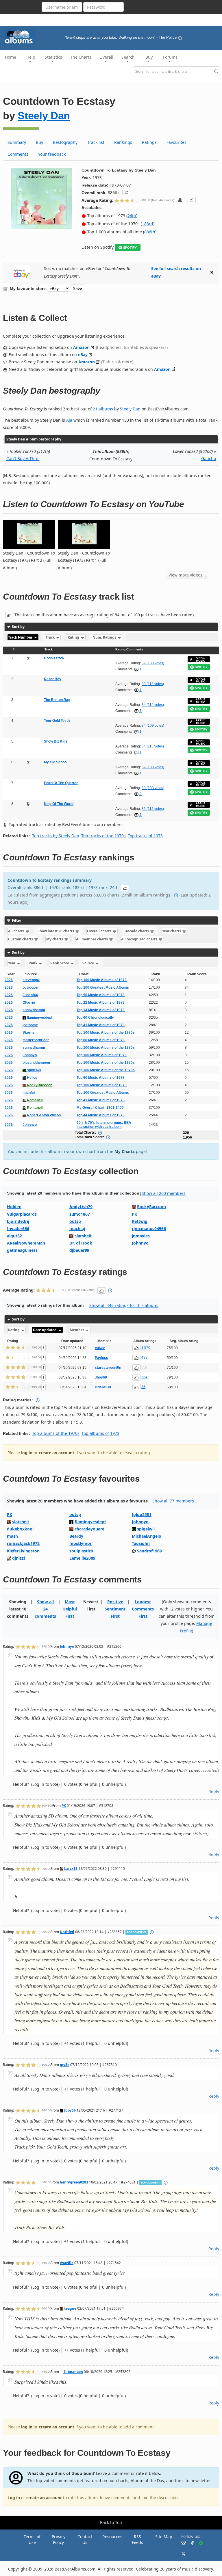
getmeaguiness (22, 1250)
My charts (55, 939)
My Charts (125, 1151)
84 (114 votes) (153, 705)
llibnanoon (73, 2372)
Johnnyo (30, 1055)
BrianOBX (103, 1387)
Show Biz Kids (56, 741)
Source (89, 963)
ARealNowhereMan (26, 1243)
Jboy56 (70, 2110)
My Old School (56, 762)
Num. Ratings (105, 637)
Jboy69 (101, 1377)
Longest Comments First (143, 1609)
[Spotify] (199, 2543)
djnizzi (18, 1558)
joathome (30, 1025)
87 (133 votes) (153, 663)
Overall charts (100, 931)
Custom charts (21, 939)
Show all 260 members (164, 1193)
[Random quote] (180, 38)
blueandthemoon (36, 1063)
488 (144, 1357)
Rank (33, 963)
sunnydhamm (34, 1010)
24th (132, 216)
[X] (181, 2553)
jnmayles (141, 1236)
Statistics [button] (53, 57)
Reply (214, 1791)
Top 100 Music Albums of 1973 (102, 980)
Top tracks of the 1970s (103, 836)
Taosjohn (141, 1543)
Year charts (172, 931)
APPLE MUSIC (201, 659)
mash (12, 1536)
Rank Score (60, 963)
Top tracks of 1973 (145, 836)
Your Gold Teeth (57, 721)
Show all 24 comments (45, 1609)
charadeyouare (89, 1529)
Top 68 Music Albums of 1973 (101, 1040)
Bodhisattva (54, 658)
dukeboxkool (20, 1529)
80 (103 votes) (153, 788)
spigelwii (34, 1070)
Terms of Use (32, 2539)
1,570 (146, 1348)
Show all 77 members (173, 1501)
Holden (14, 1207)
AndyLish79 (81, 1207)
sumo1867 (80, 1214)
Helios (32, 1078)
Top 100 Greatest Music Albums (103, 987)
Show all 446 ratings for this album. (124, 1305)
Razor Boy (53, 679)
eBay (83, 355)
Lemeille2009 (82, 1558)
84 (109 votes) (153, 726)
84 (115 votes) (153, 746)
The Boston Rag (57, 700)
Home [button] (11, 57)
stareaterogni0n (108, 1368)
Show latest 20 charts (56, 931)
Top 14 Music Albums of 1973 (101, 1010)
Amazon (81, 347)
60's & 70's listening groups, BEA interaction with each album (104, 1125)
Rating (74, 637)
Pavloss (101, 1358)
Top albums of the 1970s (56, 1433)
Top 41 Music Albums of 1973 (101, 1025)
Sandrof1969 (149, 1551)
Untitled (67, 1932)
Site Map (164, 2537)
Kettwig (140, 1221)
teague (70, 2308)
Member (77, 1330)
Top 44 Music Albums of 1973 (101, 1115)
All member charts (92, 939)
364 (144, 1377)
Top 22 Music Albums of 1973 (101, 1002)
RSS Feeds (137, 2539)
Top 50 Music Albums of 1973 (101, 995)
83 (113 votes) (153, 684)
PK (134, 1214)
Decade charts (137, 931)
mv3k (65, 2064)
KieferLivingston (23, 1551)
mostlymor (81, 1543)
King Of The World (59, 804)
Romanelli (35, 1100)
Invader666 (18, 1229)
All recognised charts (140, 939)
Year (12, 963)
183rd (148, 224)
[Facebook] (190, 2543)
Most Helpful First (70, 1609)
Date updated (45, 1330)
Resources (112, 2537)
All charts (17, 931)
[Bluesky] (181, 2543)
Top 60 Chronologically (95, 1018)
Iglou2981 (142, 1514)
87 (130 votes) (153, 767)
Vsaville (67, 2263)
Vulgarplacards (22, 1214)
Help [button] (31, 57)
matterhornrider (36, 1040)
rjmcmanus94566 (149, 1229)
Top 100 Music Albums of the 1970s (106, 1033)
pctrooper (31, 987)
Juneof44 (30, 995)
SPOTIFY (130, 248)
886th (150, 232)
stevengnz (31, 980)
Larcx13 (70, 1868)
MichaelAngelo (147, 1536)
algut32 (14, 1236)
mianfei (29, 1093)
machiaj (77, 1229)
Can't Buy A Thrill (23, 459)
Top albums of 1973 (100, 1433)
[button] (126, 192)
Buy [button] (149, 57)
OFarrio (29, 1002)
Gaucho (209, 459)
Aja (69, 420)
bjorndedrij (18, 1221)
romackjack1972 (23, 1543)
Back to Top (111, 2522)
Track (51, 637)
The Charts (81, 57)
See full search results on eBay (176, 272)
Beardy (76, 1536)
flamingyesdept (39, 1018)
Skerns (28, 1033)
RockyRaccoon (39, 1085)
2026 (9, 980)
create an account (57, 1453)
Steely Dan (44, 116)
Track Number (21, 637)
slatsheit (83, 1236)
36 (143, 1387)
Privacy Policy (59, 2539)
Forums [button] (170, 57)
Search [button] (128, 57)
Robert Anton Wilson (43, 1115)
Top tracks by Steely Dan (56, 836)
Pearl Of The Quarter (61, 783)
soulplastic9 (81, 1551)
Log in (14, 2498)
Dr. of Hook (81, 1243)
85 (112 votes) (153, 809)
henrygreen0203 (74, 2182)
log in (27, 1453)
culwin (100, 1348)
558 (144, 1367)
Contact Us (85, 2539)
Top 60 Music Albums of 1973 (101, 1078)
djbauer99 (79, 1250)
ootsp (75, 1221)
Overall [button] (106, 57)
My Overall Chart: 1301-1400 (100, 1108)
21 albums (103, 409)
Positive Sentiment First (115, 1609)
